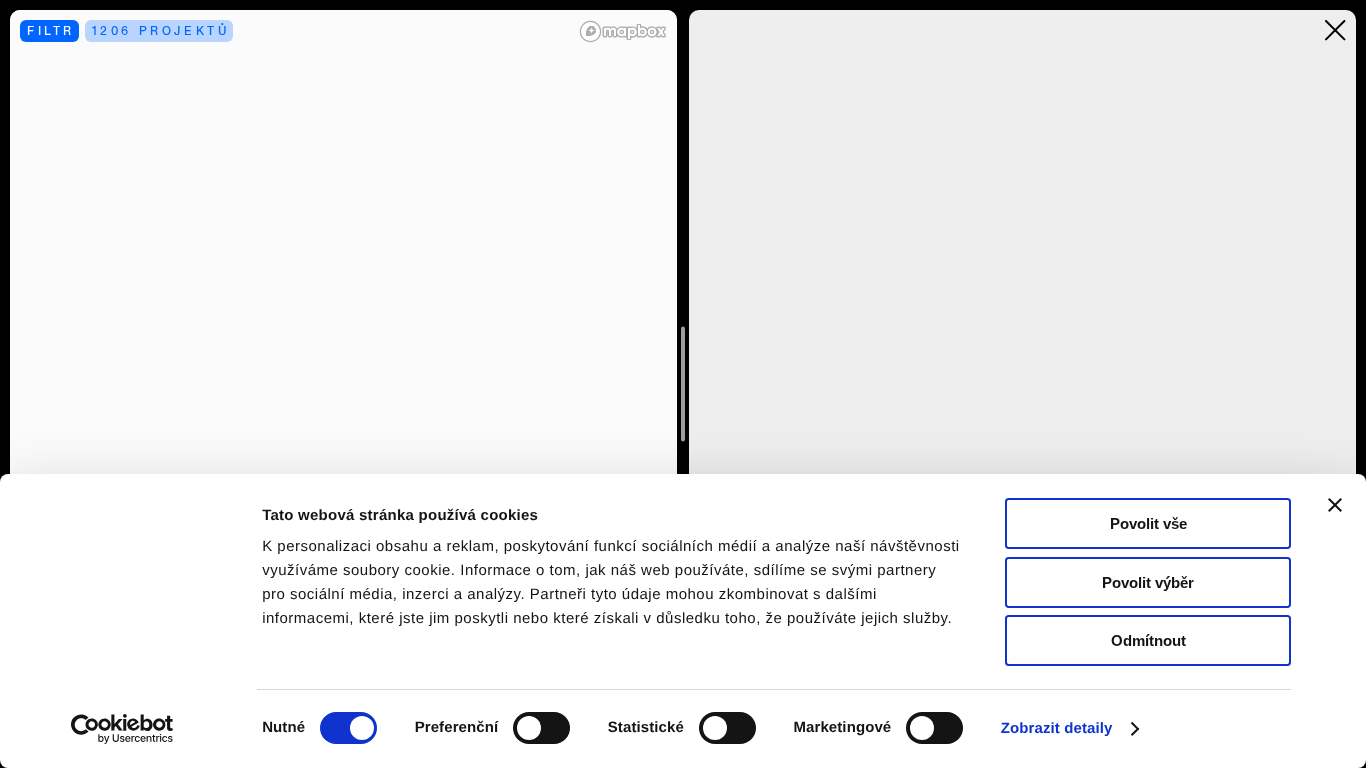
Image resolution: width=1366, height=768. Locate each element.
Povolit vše (1148, 523)
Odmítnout (1148, 640)
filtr (51, 30)
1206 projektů (161, 30)
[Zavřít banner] (1335, 505)
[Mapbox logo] (623, 31)
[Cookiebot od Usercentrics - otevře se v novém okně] (129, 729)
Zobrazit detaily (1057, 728)
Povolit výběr (1148, 582)
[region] (343, 384)
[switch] (541, 728)
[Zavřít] (1335, 30)
